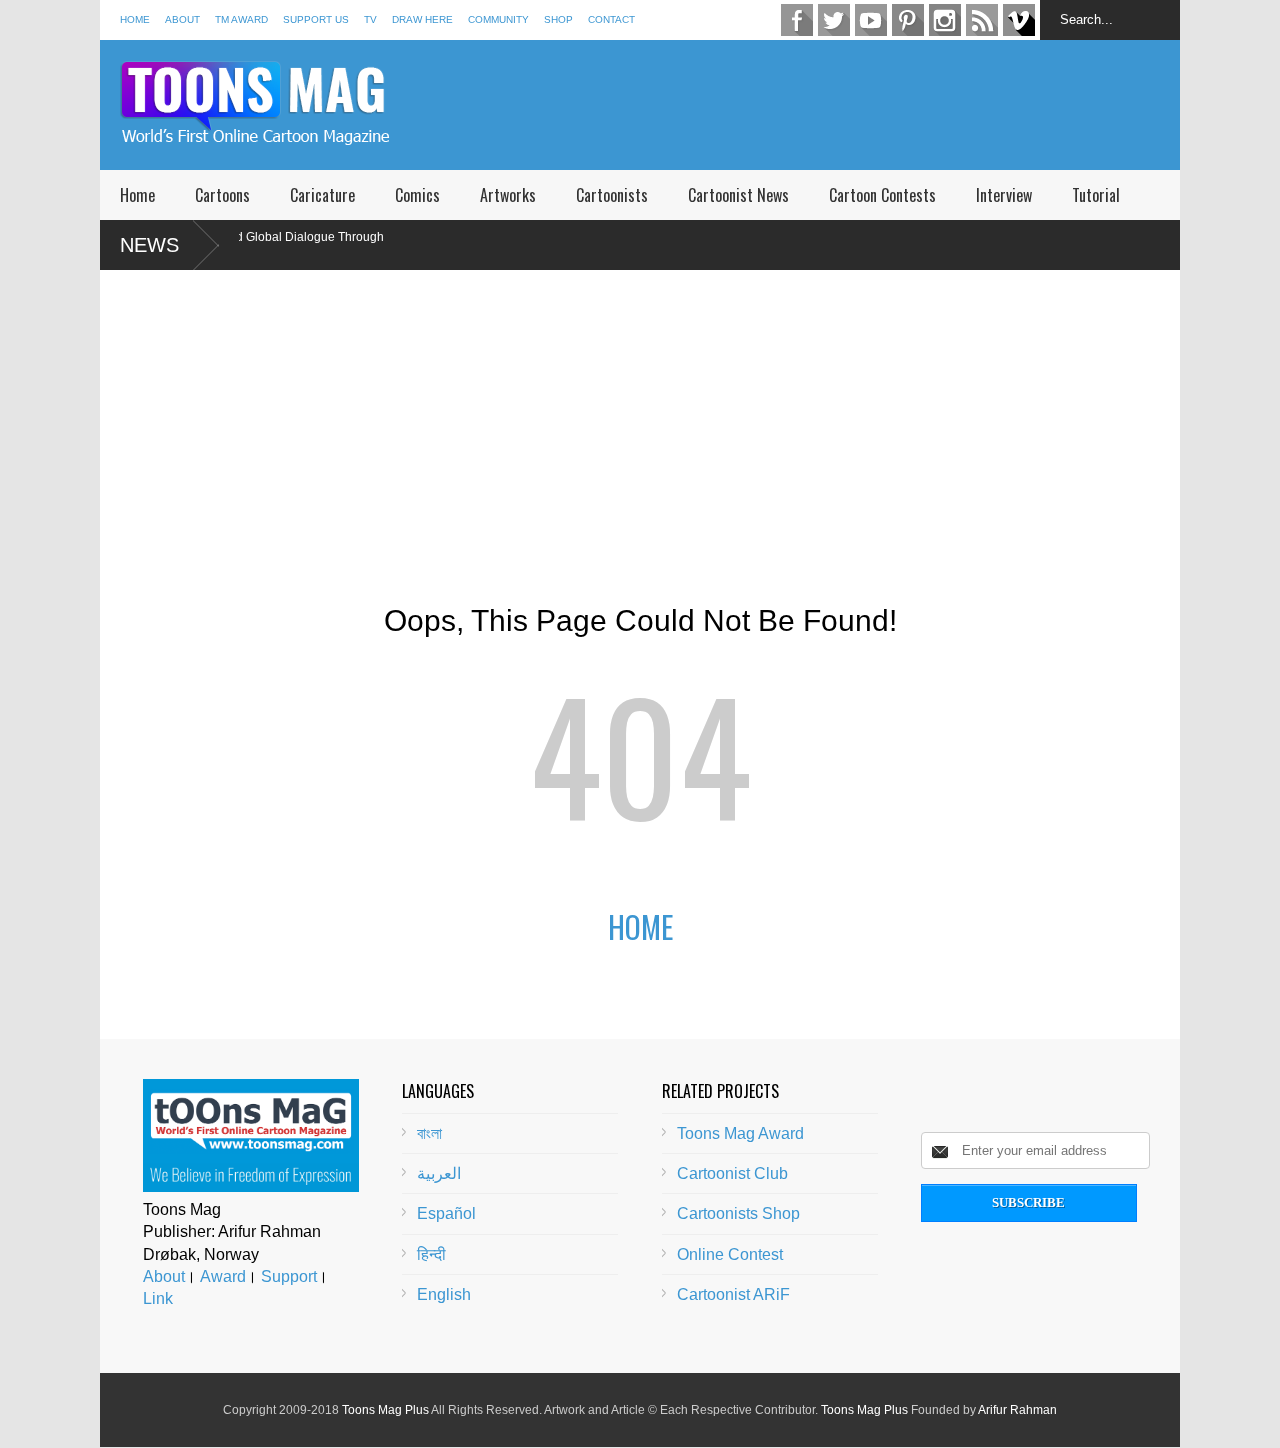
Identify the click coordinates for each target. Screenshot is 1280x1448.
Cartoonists (612, 195)
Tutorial (1096, 195)
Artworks (508, 195)
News (149, 245)
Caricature (322, 195)
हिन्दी (431, 1254)
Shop (558, 19)
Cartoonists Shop (738, 1213)
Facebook (797, 20)
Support (289, 1276)
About (182, 19)
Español (446, 1213)
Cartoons (222, 195)
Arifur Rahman (1017, 1410)
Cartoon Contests (882, 195)
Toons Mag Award (740, 1133)
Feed (982, 20)
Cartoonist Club (732, 1173)
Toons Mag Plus (385, 1410)
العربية (439, 1173)
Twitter (834, 20)
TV (370, 19)
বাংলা (429, 1133)
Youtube (871, 20)
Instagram (945, 20)
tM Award (241, 19)
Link (158, 1298)
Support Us (316, 19)
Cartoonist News (738, 195)
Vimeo (1019, 20)
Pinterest (908, 20)
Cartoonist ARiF (733, 1294)
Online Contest (730, 1254)
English (444, 1294)
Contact (611, 19)
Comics (417, 195)
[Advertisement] (816, 105)
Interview (1004, 195)
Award (223, 1276)
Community (498, 19)
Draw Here (422, 19)
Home (135, 19)
